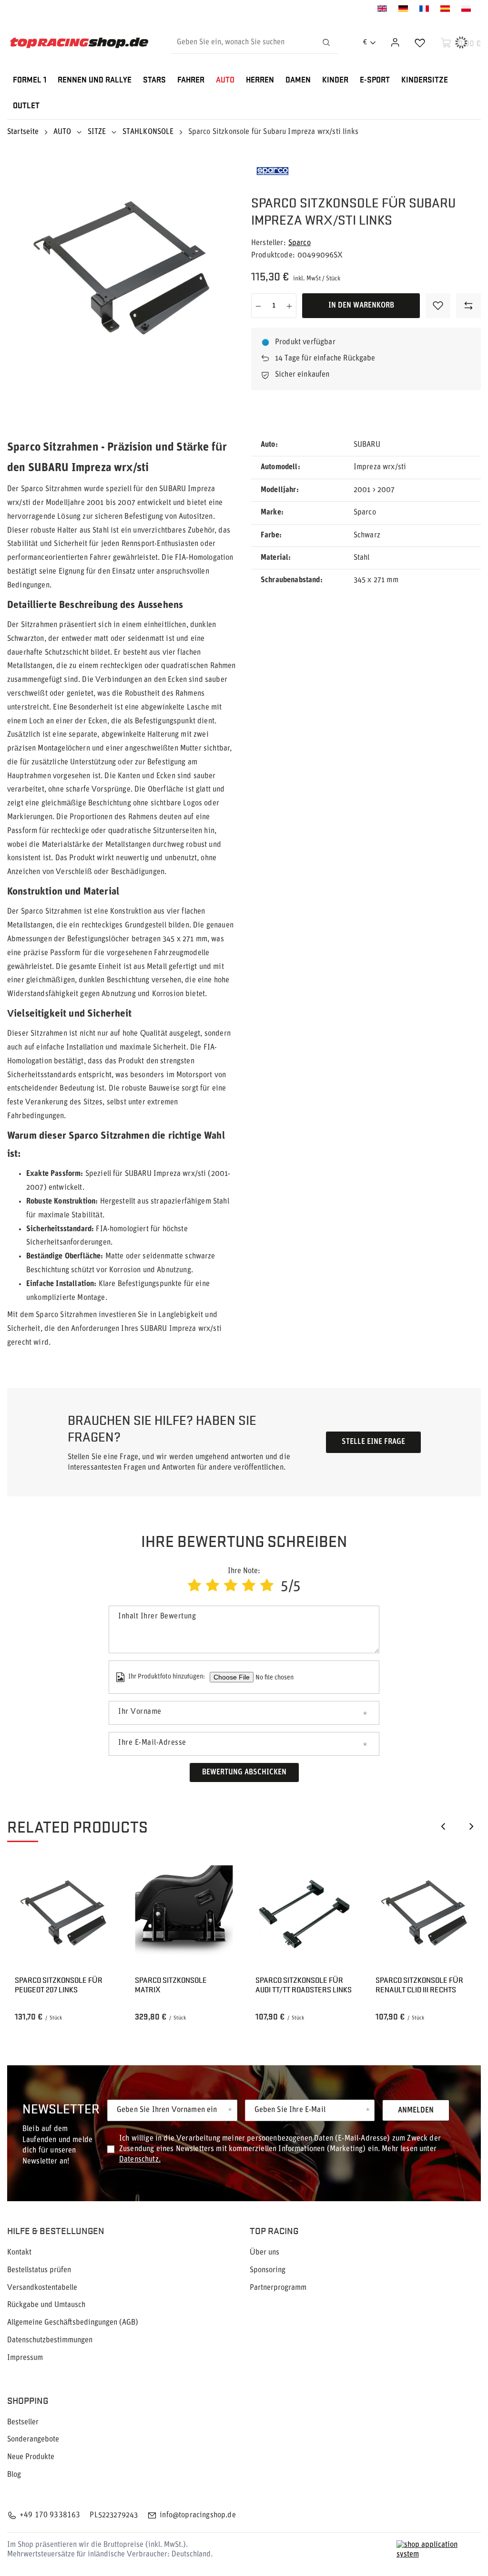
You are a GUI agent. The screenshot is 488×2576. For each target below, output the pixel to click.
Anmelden (416, 2111)
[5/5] (267, 1587)
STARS (154, 80)
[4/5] (249, 1587)
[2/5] (213, 1587)
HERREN (260, 80)
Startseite (23, 132)
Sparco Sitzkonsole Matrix (171, 1985)
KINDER (335, 80)
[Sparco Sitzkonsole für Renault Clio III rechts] (424, 1914)
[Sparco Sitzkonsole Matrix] (184, 1914)
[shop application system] (439, 2550)
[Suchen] (326, 42)
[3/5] (231, 1587)
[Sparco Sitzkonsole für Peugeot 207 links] (64, 1914)
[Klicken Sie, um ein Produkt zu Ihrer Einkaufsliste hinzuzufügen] (438, 306)
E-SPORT (375, 80)
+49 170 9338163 (50, 2515)
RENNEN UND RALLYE (95, 80)
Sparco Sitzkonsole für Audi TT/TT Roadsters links (304, 1985)
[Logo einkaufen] (79, 43)
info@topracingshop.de (198, 2515)
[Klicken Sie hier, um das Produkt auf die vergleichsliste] (468, 306)
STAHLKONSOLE (148, 132)
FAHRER (191, 80)
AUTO (225, 80)
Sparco (300, 243)
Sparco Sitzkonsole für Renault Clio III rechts (419, 1985)
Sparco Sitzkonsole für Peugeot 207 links (59, 1985)
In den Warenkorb (361, 306)
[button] (443, 1826)
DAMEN (298, 80)
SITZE (97, 132)
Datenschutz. (140, 2160)
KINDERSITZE (425, 80)
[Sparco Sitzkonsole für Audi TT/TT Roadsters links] (304, 1914)
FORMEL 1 (30, 80)
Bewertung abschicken (244, 1772)
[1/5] (194, 1587)
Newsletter (61, 2108)
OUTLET (26, 106)
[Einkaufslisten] (420, 42)
